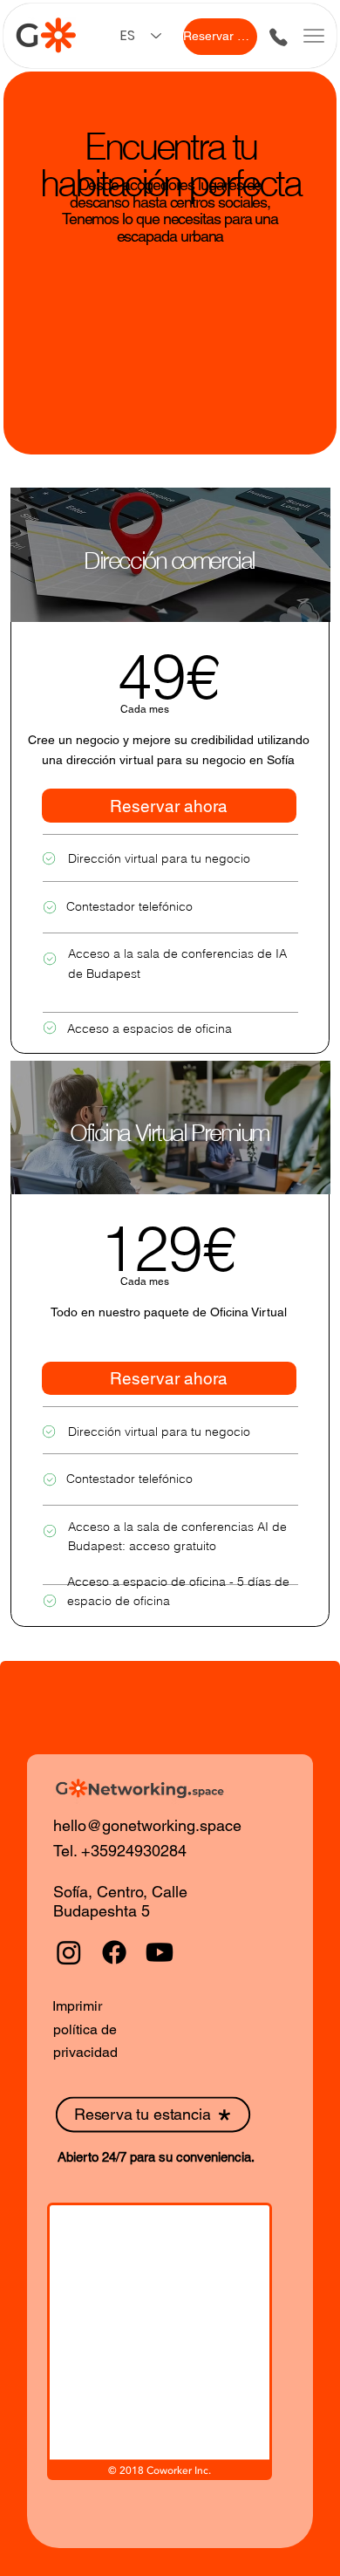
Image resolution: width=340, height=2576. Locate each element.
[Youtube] (160, 1952)
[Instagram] (69, 1952)
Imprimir (77, 2006)
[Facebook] (114, 1952)
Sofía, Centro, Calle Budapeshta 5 (120, 1901)
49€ (169, 676)
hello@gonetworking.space (147, 1825)
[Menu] (314, 36)
